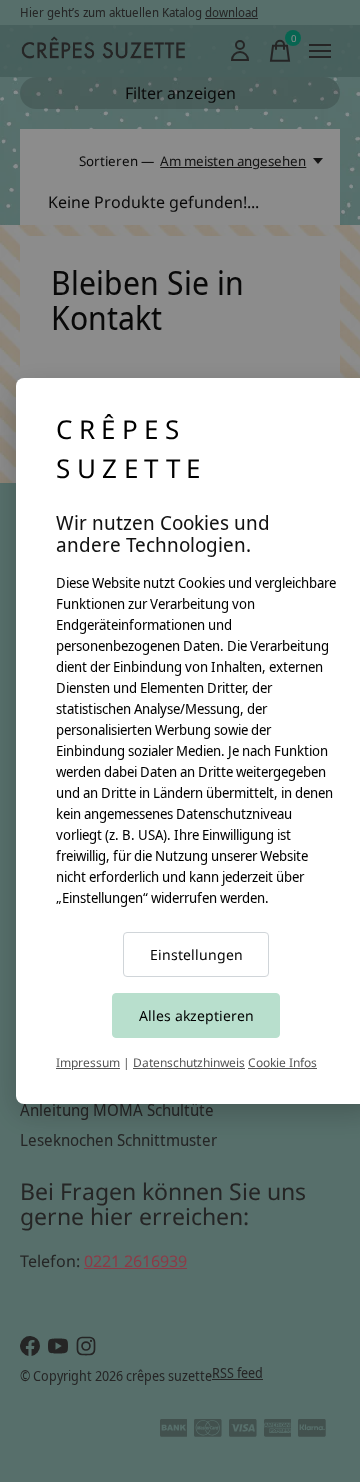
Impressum (88, 1062)
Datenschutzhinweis (189, 1062)
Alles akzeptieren (196, 1015)
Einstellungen (196, 954)
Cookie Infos (282, 1062)
